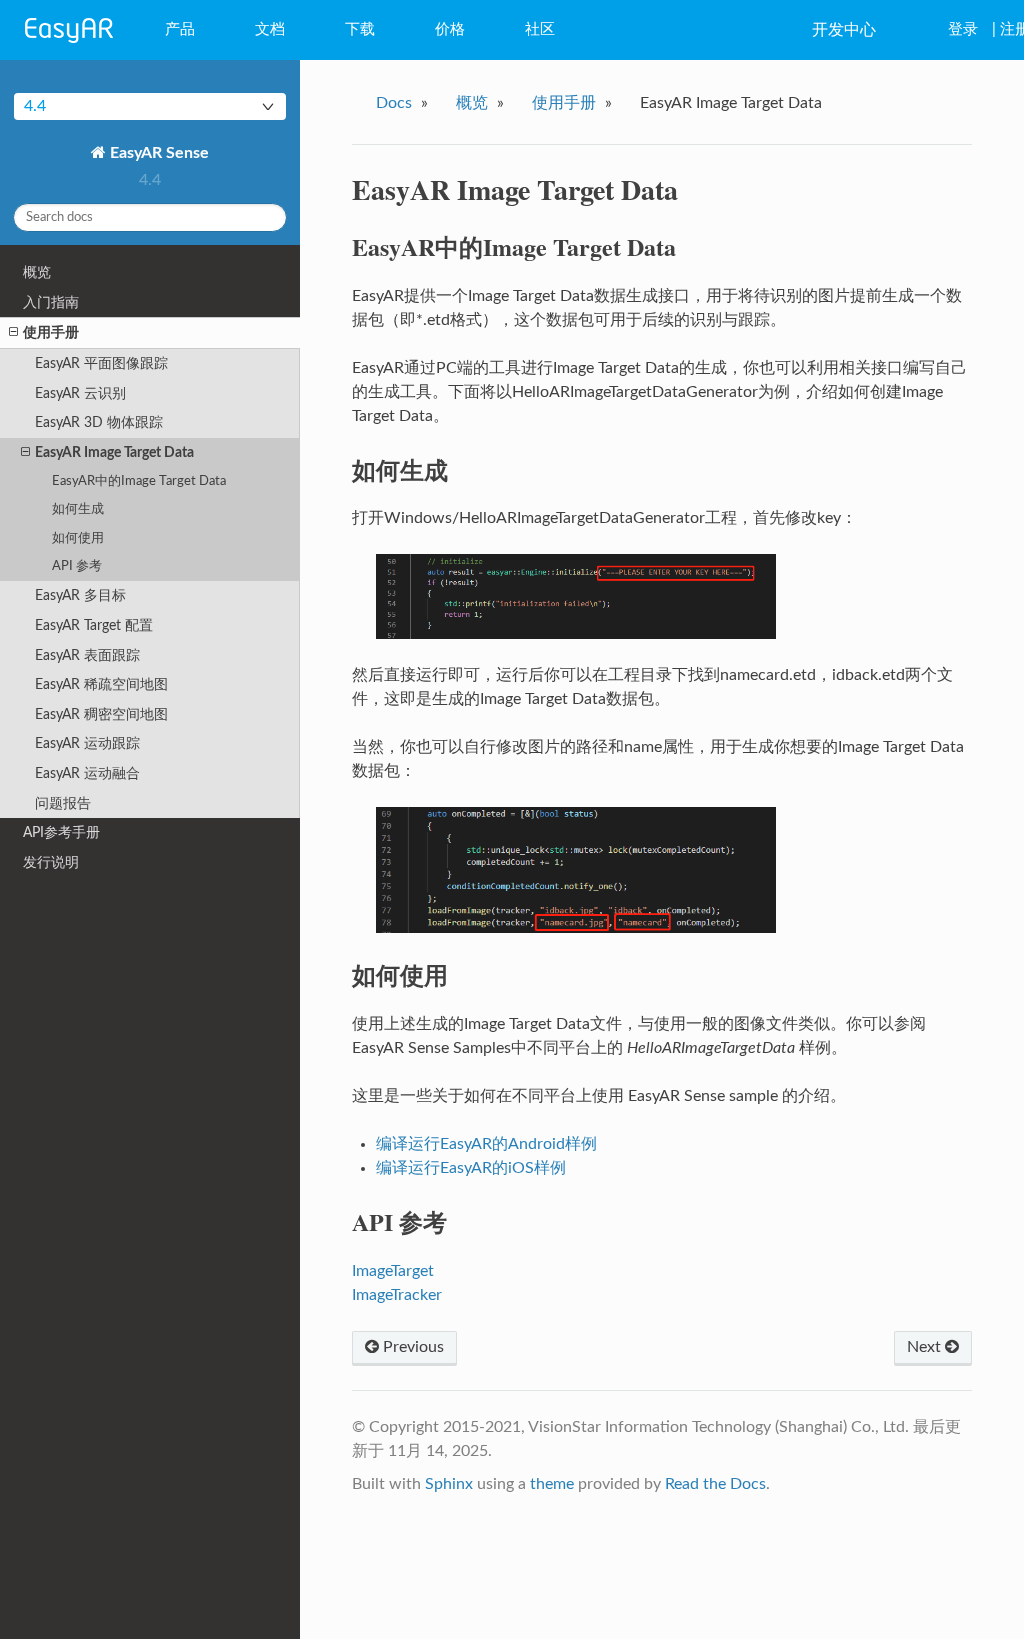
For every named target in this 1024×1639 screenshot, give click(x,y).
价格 (450, 29)
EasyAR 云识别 (80, 393)
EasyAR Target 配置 (94, 625)
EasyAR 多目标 (80, 595)
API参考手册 (61, 832)
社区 (540, 29)
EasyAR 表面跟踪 (87, 655)
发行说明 (51, 862)
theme (552, 1484)
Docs (394, 103)
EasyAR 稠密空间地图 (101, 714)
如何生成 (78, 509)
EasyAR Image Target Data (114, 452)
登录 (963, 29)
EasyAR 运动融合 (87, 773)
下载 (360, 29)
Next (926, 1347)
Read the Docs (715, 1484)
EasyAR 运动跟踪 (87, 743)
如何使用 (78, 538)
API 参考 (77, 566)
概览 (37, 272)
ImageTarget (393, 1271)
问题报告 (63, 803)
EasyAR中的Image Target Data (139, 481)
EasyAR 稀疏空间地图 (101, 684)
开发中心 (844, 30)
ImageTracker (397, 1295)
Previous (411, 1347)
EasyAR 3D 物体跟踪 (99, 422)
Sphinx (449, 1484)
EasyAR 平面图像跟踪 (101, 363)
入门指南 (51, 302)
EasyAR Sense (157, 153)
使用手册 (51, 332)
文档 (270, 29)
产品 (180, 29)
